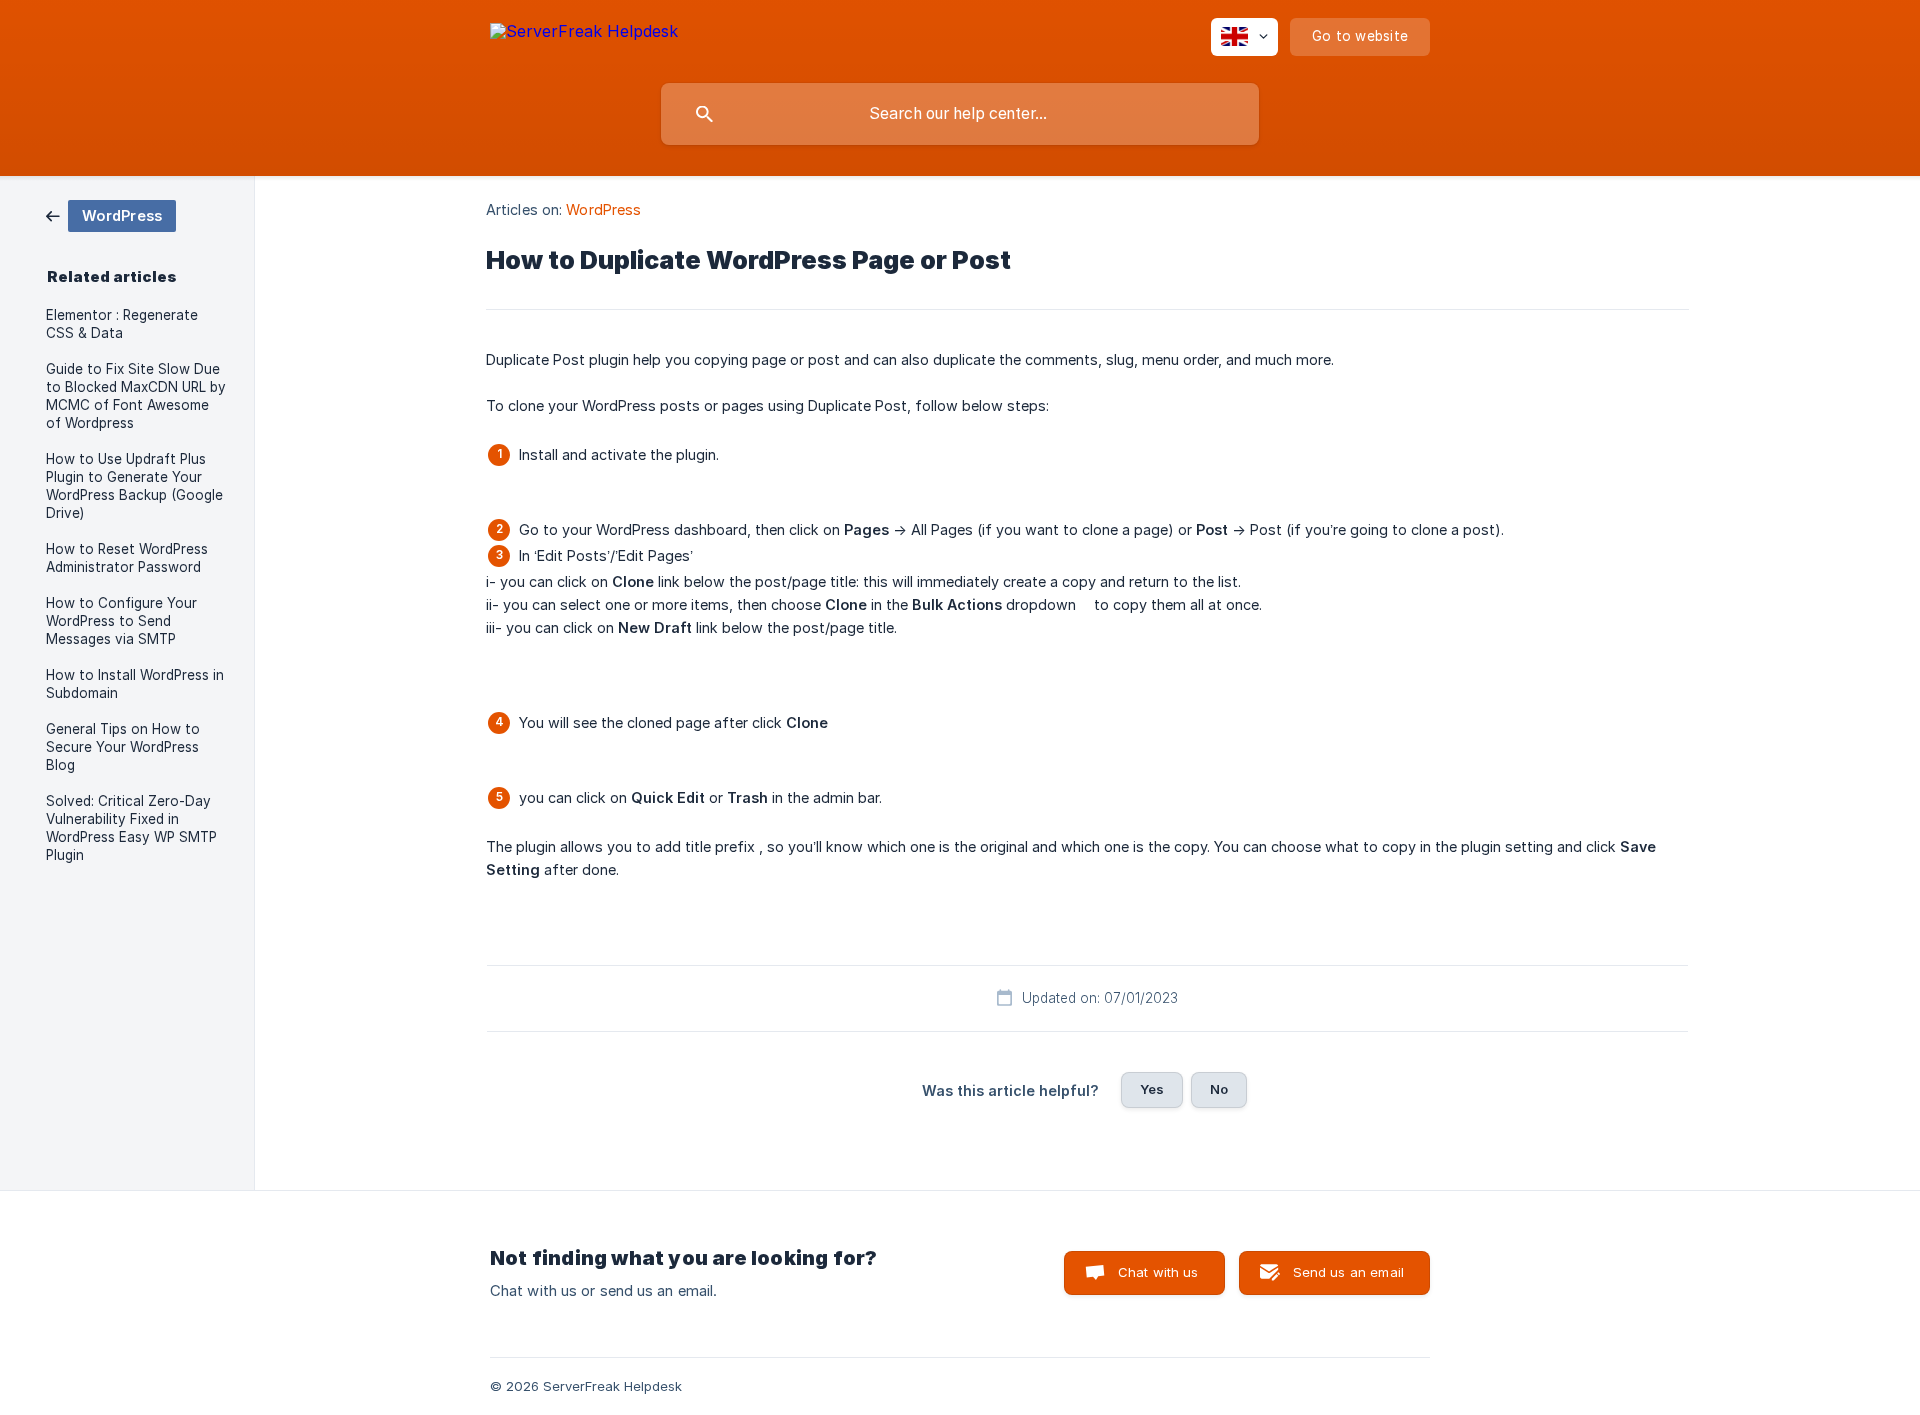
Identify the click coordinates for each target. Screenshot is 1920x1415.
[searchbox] (960, 114)
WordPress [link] (603, 209)
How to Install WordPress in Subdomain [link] (135, 684)
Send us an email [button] (1348, 1272)
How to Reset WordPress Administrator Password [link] (127, 558)
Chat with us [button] (1158, 1272)
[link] (111, 214)
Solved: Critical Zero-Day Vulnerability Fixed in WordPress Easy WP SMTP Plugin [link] (131, 828)
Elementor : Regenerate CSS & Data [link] (122, 324)
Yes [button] (1152, 1089)
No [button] (1219, 1089)
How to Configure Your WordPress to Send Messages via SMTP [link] (121, 621)
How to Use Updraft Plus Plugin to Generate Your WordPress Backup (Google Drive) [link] (134, 486)
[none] (584, 34)
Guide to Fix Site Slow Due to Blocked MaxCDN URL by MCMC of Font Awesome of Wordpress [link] (136, 396)
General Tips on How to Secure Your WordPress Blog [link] (123, 747)
